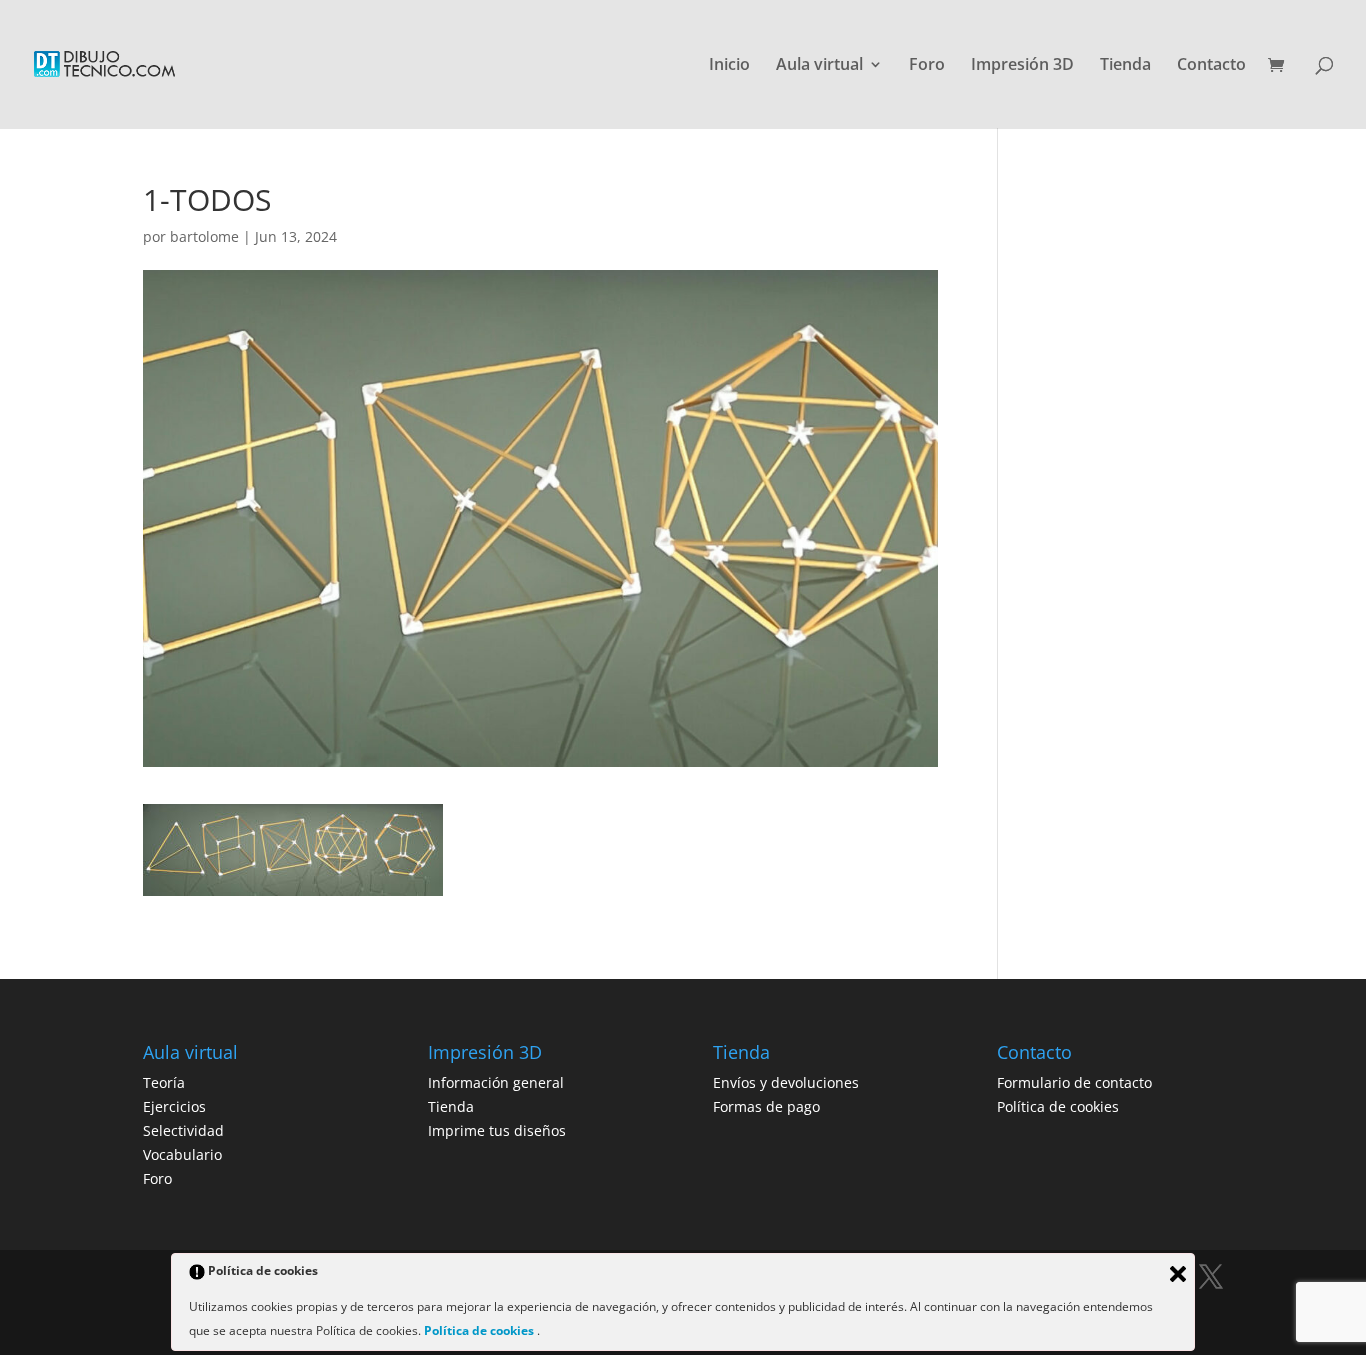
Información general (496, 1082)
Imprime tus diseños (497, 1130)
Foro (927, 66)
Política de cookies (1058, 1106)
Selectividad (183, 1130)
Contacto (1211, 66)
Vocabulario (182, 1154)
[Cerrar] (1178, 1274)
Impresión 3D (1022, 66)
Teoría (164, 1082)
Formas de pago (766, 1106)
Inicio (729, 66)
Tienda (1125, 66)
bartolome (204, 236)
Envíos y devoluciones (786, 1082)
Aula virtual (819, 66)
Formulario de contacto (1074, 1082)
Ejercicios (174, 1106)
